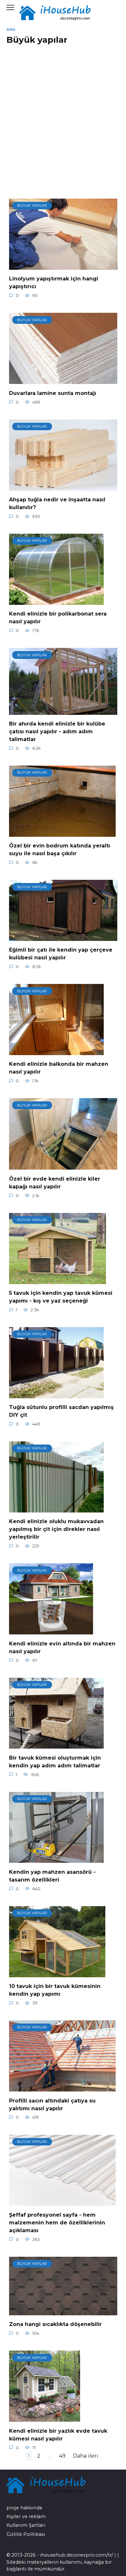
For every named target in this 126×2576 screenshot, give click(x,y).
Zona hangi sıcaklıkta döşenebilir (55, 2324)
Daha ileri (86, 2456)
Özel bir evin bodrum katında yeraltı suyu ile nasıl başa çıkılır (60, 850)
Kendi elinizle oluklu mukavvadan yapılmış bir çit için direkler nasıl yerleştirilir (56, 1529)
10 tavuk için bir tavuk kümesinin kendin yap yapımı (55, 1990)
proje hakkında (24, 2508)
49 (62, 2456)
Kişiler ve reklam (26, 2516)
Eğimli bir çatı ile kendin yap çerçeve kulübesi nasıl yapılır (61, 954)
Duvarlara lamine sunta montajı (53, 393)
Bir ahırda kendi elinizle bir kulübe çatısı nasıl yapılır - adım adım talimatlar (57, 731)
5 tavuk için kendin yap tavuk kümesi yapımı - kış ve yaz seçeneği (61, 1297)
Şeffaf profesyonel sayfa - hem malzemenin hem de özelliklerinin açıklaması (57, 2222)
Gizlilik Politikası (26, 2534)
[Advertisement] (63, 116)
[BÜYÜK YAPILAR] (63, 266)
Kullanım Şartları (26, 2525)
